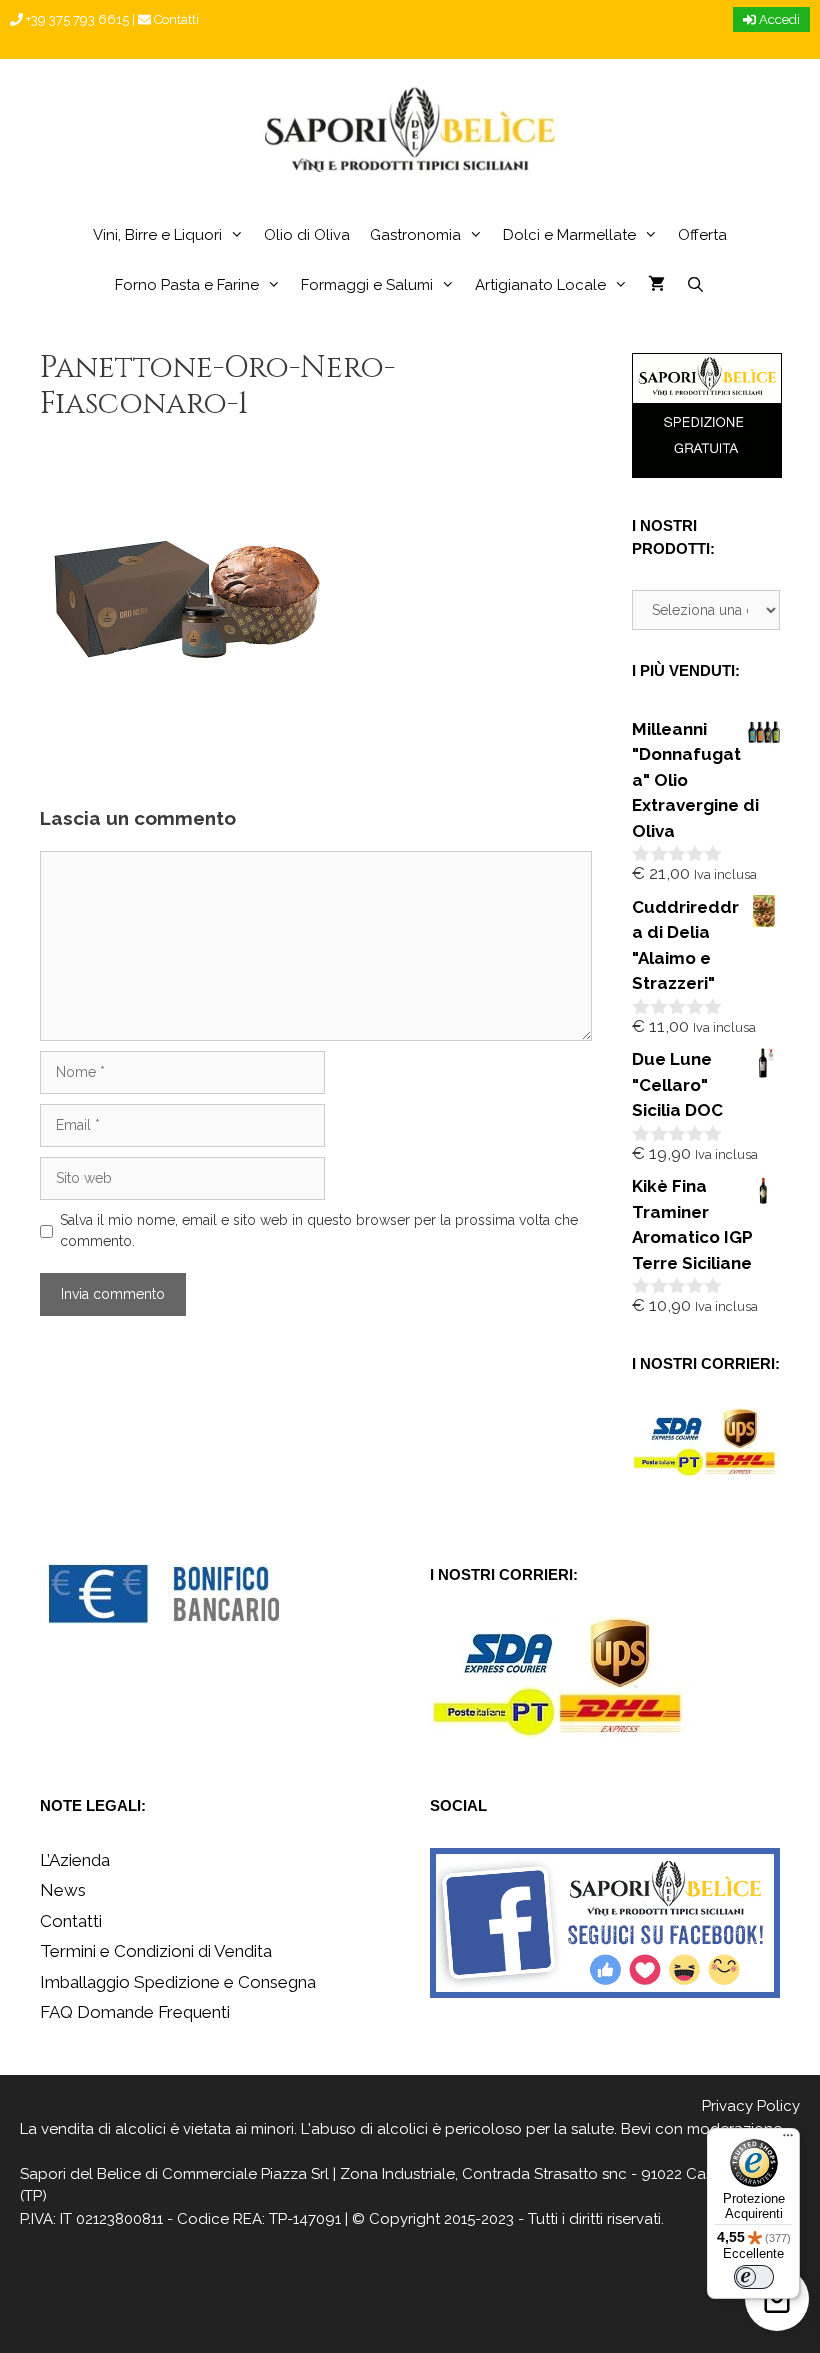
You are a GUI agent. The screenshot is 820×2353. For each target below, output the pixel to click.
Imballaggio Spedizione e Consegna (178, 1982)
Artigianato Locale (540, 285)
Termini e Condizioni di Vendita (156, 1951)
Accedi (778, 19)
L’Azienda (75, 1860)
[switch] (754, 2277)
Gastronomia (415, 235)
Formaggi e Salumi (367, 285)
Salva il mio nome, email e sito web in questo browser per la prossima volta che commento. (319, 1230)
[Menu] (788, 2140)
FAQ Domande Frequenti (135, 2012)
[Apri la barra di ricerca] (694, 285)
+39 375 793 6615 (76, 19)
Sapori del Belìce (80, 2174)
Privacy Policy (751, 2106)
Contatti (175, 19)
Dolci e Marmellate (569, 235)
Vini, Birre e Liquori (157, 235)
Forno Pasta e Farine (187, 285)
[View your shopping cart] (656, 285)
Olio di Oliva (307, 235)
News (63, 1890)
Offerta (702, 235)
